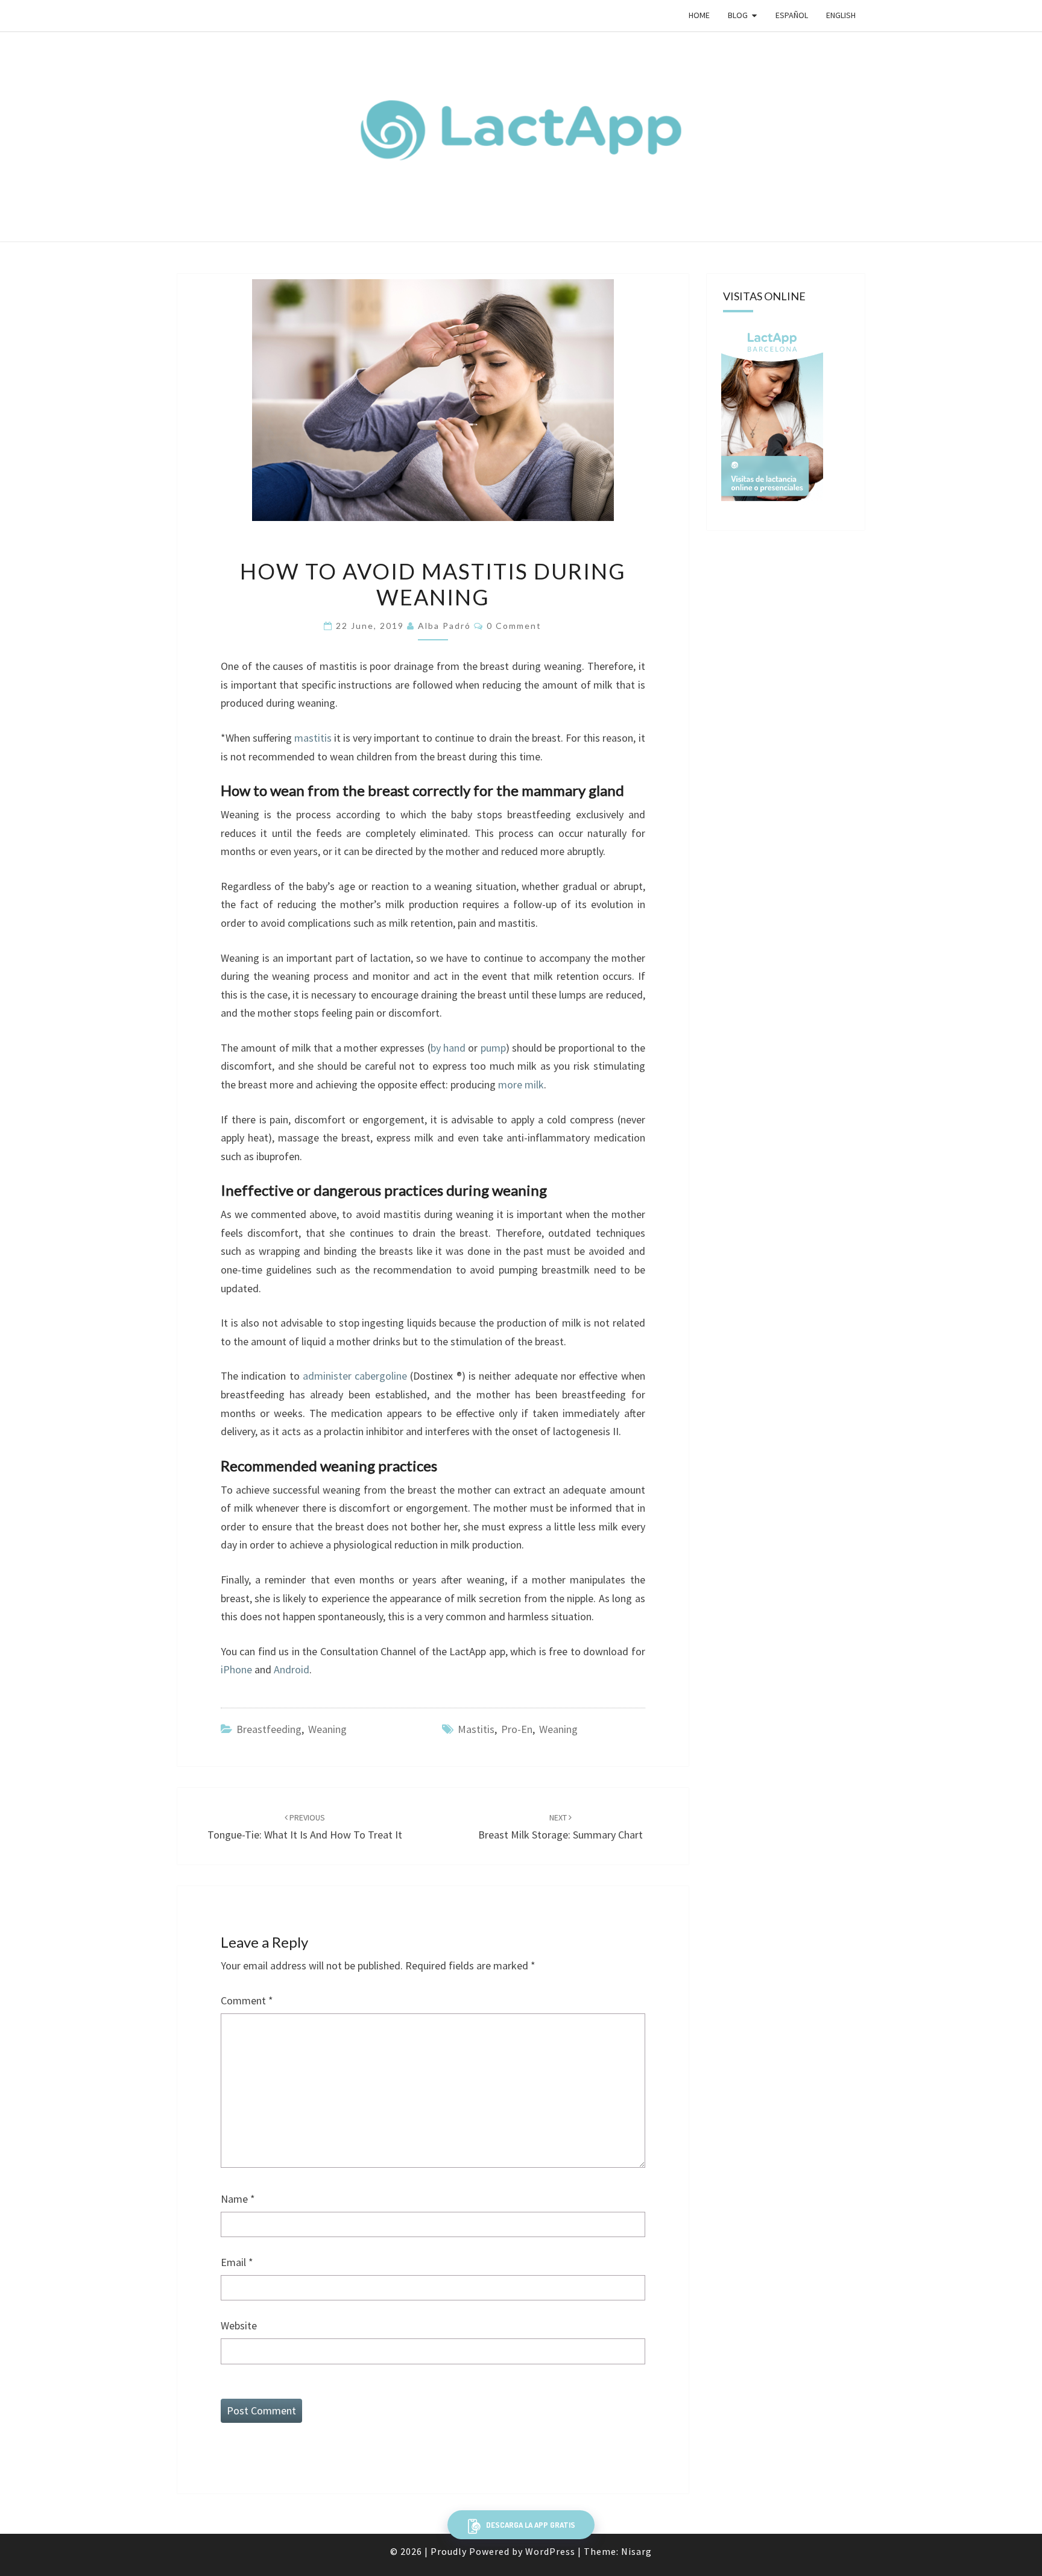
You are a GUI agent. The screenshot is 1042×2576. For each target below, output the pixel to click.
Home (699, 15)
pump (493, 1048)
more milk (521, 1084)
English (841, 15)
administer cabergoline (355, 1376)
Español (792, 15)
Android (292, 1669)
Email (237, 2262)
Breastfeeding (269, 1729)
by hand (448, 1048)
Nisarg (636, 2551)
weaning (558, 1729)
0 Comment (514, 626)
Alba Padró (444, 626)
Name (238, 2199)
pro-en (517, 1729)
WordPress (550, 2551)
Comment (247, 2000)
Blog (738, 15)
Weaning (327, 1729)
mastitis (313, 738)
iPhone (236, 1669)
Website (239, 2325)
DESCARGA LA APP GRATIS (530, 2525)
